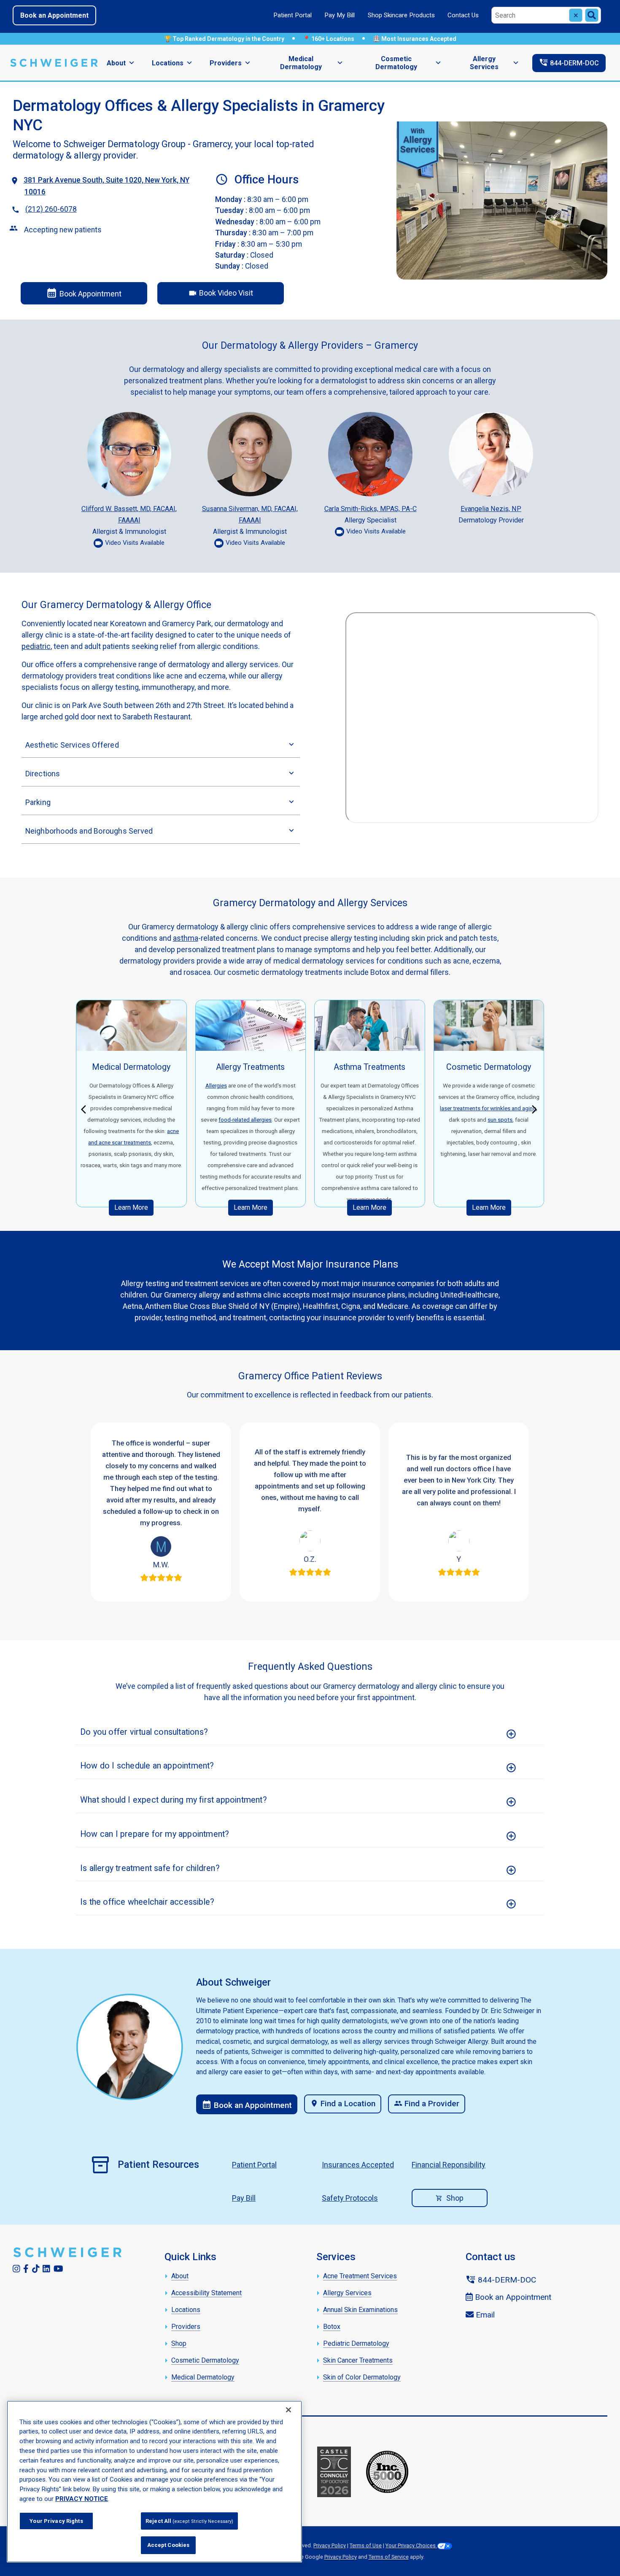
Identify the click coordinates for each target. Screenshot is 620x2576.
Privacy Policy (330, 2545)
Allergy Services (484, 63)
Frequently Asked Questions (310, 1666)
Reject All (189, 2521)
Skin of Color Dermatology (362, 2377)
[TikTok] (36, 2269)
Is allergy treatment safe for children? (150, 1868)
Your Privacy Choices (411, 2545)
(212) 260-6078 (51, 209)
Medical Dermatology (301, 63)
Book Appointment (84, 293)
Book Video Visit (221, 293)
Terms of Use (366, 2545)
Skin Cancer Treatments (358, 2360)
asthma (186, 938)
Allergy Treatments (250, 1067)
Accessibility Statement (206, 2293)
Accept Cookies (168, 2545)
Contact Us (463, 15)
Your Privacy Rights (56, 2521)
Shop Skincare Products (401, 15)
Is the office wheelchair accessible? (147, 1902)
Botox (332, 2327)
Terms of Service (389, 2557)
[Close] (288, 2410)
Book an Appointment (54, 15)
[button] (86, 1108)
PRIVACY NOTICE (82, 2499)
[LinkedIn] (46, 2269)
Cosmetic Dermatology (396, 63)
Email (484, 2315)
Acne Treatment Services (360, 2276)
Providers (226, 63)
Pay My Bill (340, 15)
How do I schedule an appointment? (147, 1766)
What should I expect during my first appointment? (174, 1800)
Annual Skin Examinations (360, 2310)
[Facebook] (26, 2269)
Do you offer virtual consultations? (144, 1732)
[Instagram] (16, 2269)
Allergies (216, 1085)
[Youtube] (58, 2269)
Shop (455, 2198)
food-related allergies (245, 1120)
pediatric (36, 646)
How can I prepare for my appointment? (155, 1834)
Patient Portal (292, 15)
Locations (168, 63)
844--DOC (569, 62)
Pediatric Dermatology (356, 2343)
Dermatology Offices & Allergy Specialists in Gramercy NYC (199, 115)
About (116, 63)
